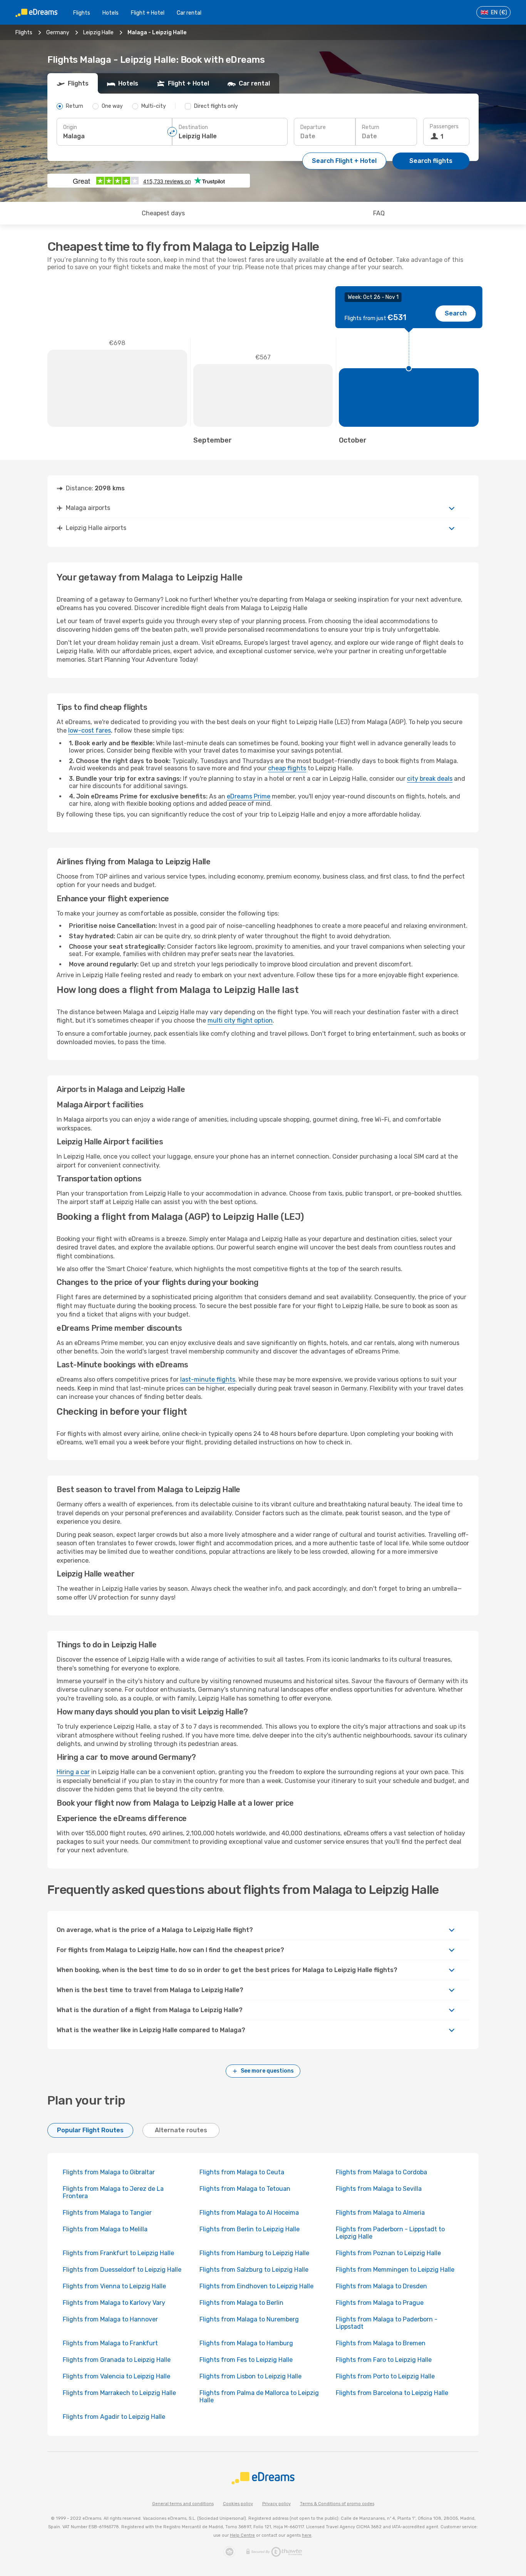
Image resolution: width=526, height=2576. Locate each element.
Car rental (189, 13)
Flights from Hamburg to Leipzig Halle (254, 2253)
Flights (82, 13)
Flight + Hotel (148, 13)
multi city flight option (240, 1021)
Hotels (111, 13)
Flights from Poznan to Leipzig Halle (388, 2253)
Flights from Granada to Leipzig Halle (117, 2360)
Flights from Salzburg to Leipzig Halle (254, 2270)
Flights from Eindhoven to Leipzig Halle (256, 2286)
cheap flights (287, 768)
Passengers (444, 127)
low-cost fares (90, 730)
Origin (70, 127)
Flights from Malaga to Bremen (381, 2343)
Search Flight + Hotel (344, 161)
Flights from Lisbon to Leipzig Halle (250, 2376)
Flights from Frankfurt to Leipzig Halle (118, 2253)
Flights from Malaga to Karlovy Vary (114, 2303)
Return (371, 127)
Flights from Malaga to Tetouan (245, 2189)
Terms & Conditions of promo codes (337, 2504)
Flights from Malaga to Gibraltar (109, 2172)
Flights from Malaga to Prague (380, 2303)
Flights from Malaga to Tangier (107, 2213)
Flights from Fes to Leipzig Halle (246, 2360)
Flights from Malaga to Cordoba (381, 2172)
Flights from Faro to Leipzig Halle (384, 2360)
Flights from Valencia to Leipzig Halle (116, 2376)
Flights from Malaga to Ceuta (242, 2172)
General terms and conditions (183, 2504)
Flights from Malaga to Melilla (105, 2229)
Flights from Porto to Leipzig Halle (385, 2376)
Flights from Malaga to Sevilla (379, 2189)
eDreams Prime (249, 796)
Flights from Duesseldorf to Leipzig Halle (122, 2270)
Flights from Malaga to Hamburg (246, 2343)
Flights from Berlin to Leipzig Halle (250, 2229)
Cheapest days (163, 213)
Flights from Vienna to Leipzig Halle (114, 2286)
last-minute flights (208, 1379)
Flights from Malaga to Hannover (110, 2319)
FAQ (379, 213)
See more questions (267, 2071)
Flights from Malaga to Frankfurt (110, 2343)
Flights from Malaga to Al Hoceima (249, 2213)
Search (456, 313)
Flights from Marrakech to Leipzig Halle (119, 2393)
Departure (313, 127)
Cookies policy (238, 2504)
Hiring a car (73, 1772)
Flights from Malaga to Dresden (381, 2286)
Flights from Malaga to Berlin (241, 2303)
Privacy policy (276, 2504)
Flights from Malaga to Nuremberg (249, 2319)
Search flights (431, 161)
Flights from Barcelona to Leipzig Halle (392, 2393)
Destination (193, 127)
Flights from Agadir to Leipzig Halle (114, 2417)
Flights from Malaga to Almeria (380, 2213)
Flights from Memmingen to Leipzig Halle (395, 2270)
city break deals (430, 779)
